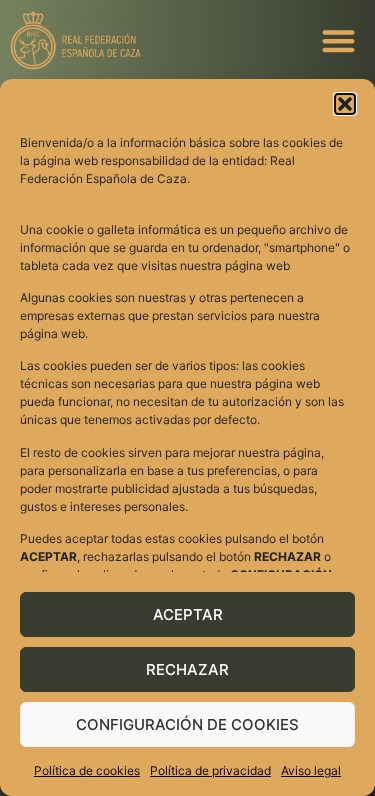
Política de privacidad (210, 770)
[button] (345, 104)
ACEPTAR (188, 614)
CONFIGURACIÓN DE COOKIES (187, 724)
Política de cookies (87, 770)
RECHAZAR (187, 669)
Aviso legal (311, 770)
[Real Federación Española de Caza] (140, 40)
